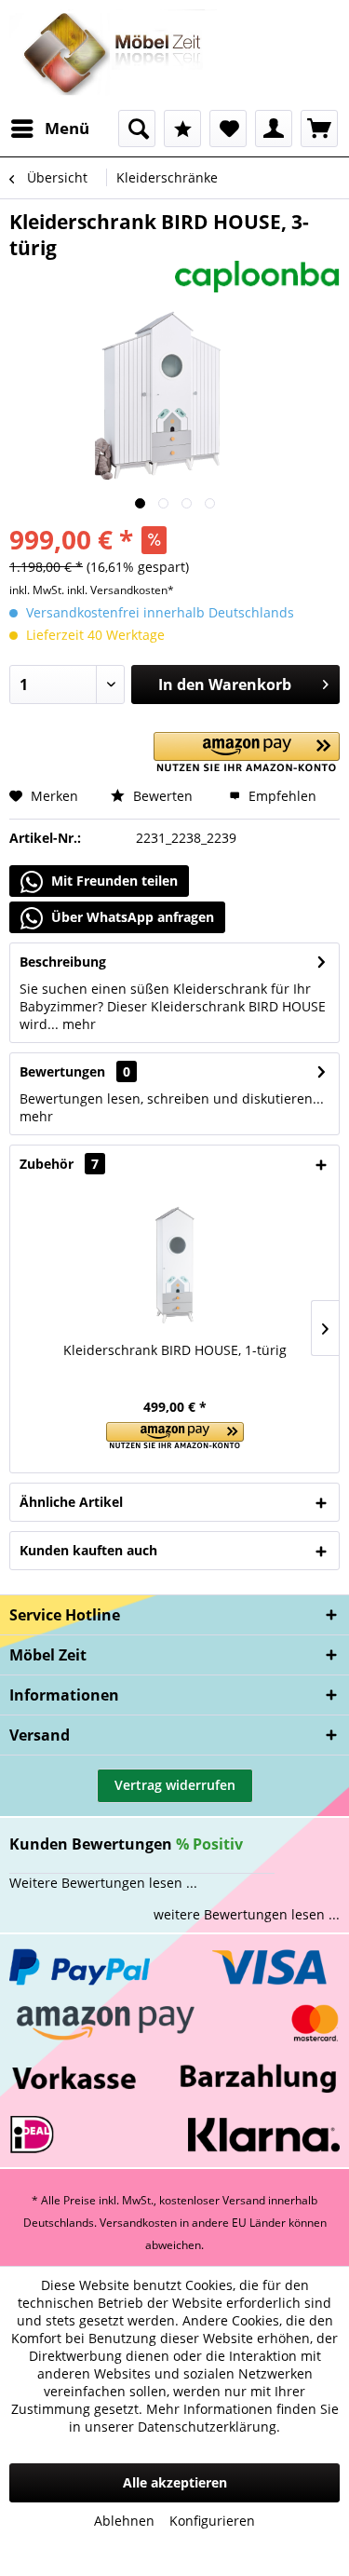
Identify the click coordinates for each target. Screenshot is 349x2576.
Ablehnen (124, 2521)
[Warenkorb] (319, 129)
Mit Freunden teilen (113, 881)
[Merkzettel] (228, 129)
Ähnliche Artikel (71, 1502)
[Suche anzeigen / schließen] (137, 129)
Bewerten (161, 796)
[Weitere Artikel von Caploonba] (258, 277)
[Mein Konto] (274, 129)
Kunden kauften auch (88, 1550)
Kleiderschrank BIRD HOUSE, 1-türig (175, 1350)
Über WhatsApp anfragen (131, 917)
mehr (77, 1024)
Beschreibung (63, 962)
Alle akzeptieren (175, 2482)
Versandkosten (138, 2223)
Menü (67, 128)
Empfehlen (281, 796)
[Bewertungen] (182, 129)
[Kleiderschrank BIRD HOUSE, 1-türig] (174, 1267)
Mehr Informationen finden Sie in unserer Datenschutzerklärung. (204, 2418)
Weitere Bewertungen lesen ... (103, 1883)
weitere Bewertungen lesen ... (247, 1914)
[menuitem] (49, 129)
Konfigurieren (212, 2521)
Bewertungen (62, 1071)
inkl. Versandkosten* (121, 590)
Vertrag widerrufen (175, 1785)
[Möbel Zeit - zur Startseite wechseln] (113, 55)
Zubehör (59, 1164)
